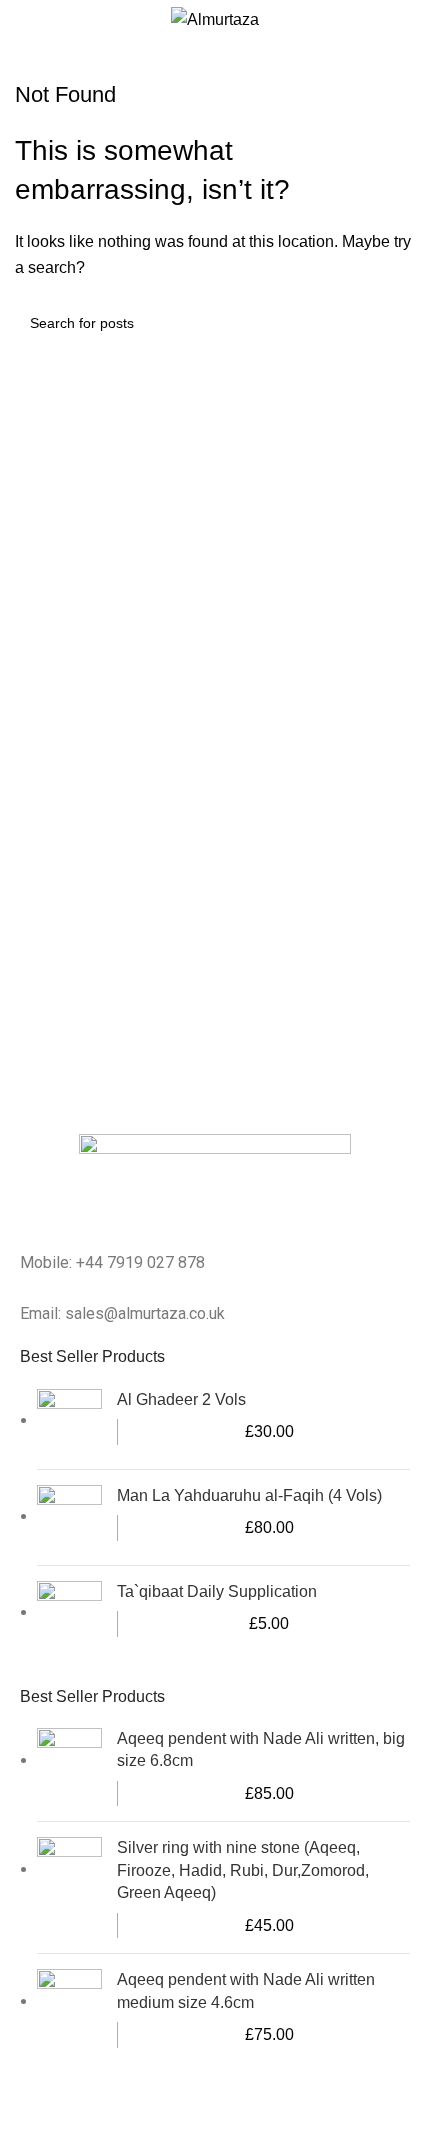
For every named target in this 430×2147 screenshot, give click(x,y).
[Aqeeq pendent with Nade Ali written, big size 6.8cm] (69, 1767)
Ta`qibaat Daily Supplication (217, 1591)
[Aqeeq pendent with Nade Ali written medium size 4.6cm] (69, 2008)
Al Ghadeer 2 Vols (181, 1399)
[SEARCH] (392, 323)
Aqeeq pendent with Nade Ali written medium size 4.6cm (246, 1990)
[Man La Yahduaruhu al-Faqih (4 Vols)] (69, 1517)
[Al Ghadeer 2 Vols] (69, 1421)
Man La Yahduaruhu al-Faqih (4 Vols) (249, 1495)
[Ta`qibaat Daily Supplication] (69, 1613)
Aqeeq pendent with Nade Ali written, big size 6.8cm (261, 1749)
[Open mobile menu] (407, 20)
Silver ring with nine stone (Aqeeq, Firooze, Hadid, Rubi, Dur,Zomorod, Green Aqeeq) (243, 1870)
